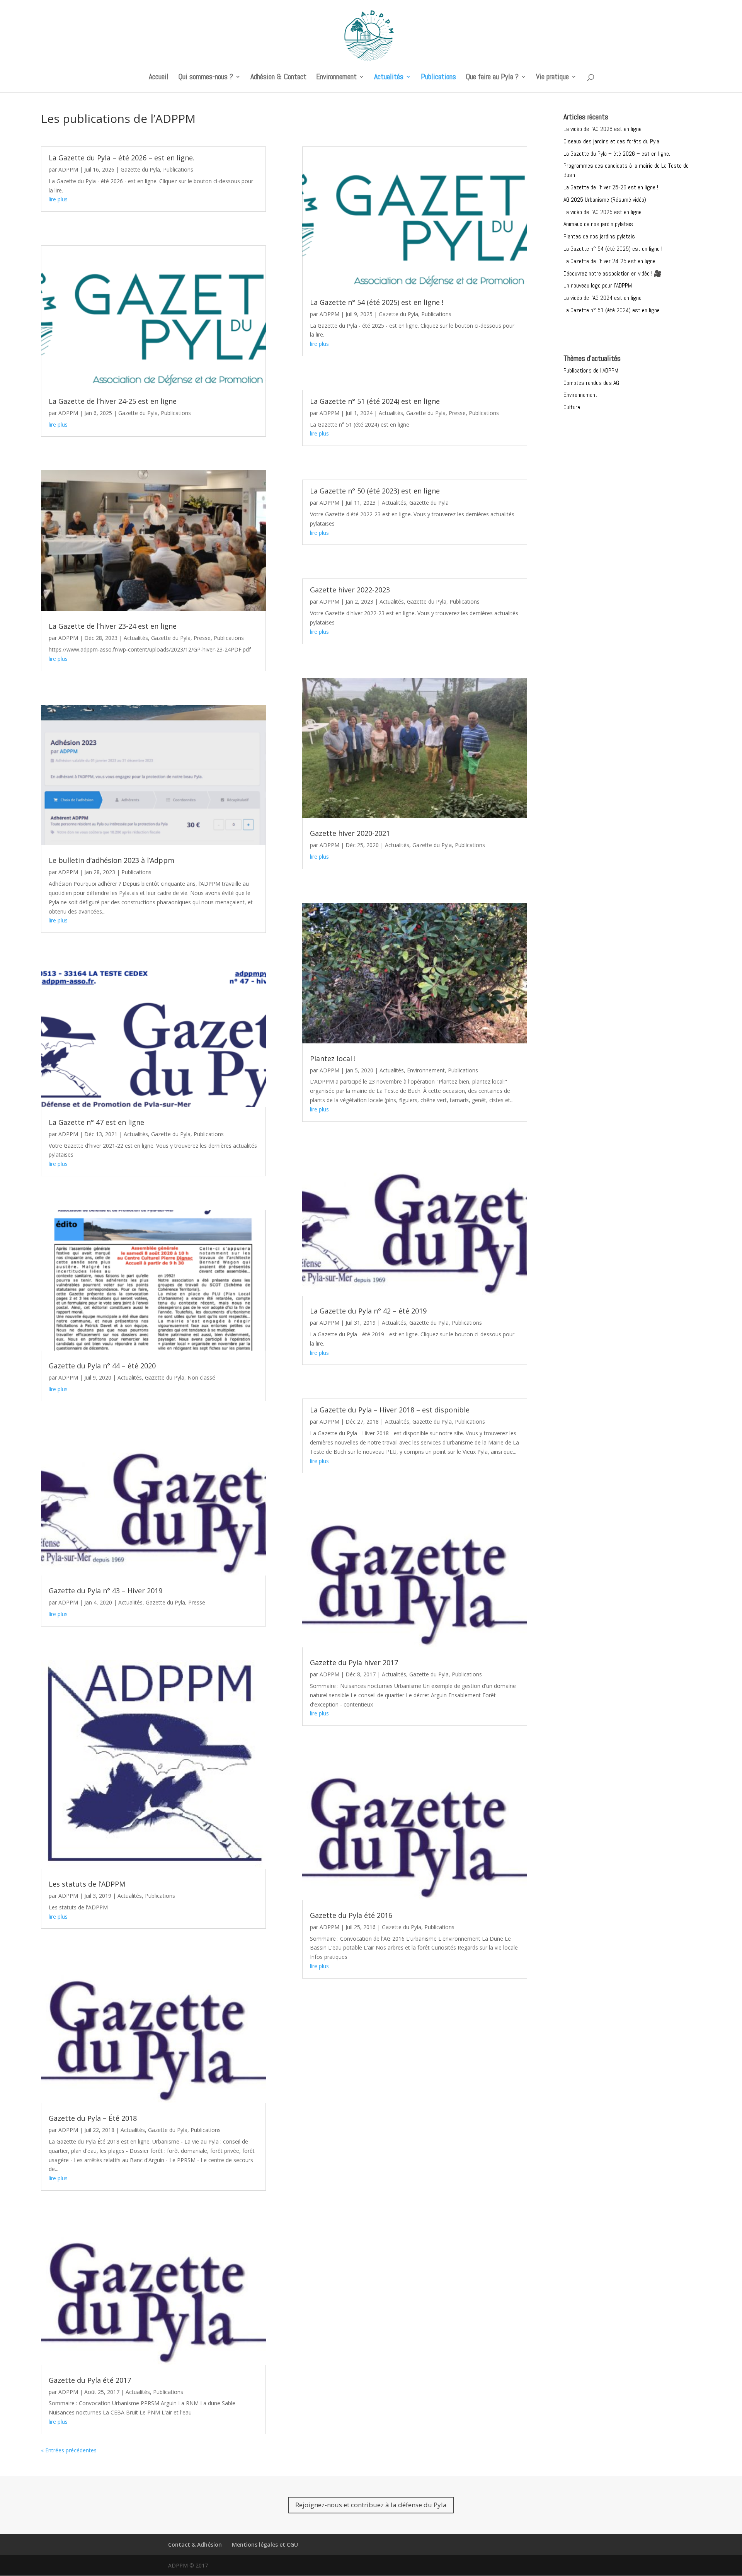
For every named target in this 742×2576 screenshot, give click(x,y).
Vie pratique (552, 78)
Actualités (389, 78)
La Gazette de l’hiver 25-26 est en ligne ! (611, 187)
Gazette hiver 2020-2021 (350, 833)
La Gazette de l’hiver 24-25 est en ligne (113, 401)
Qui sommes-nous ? (206, 78)
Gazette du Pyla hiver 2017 (354, 1662)
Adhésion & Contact (278, 78)
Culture (572, 407)
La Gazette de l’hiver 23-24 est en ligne (113, 626)
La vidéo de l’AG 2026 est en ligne (602, 129)
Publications (438, 78)
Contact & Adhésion (195, 2545)
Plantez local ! (333, 1058)
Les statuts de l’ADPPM (87, 1884)
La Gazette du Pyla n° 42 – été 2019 (368, 1311)
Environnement (336, 78)
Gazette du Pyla (140, 169)
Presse (202, 638)
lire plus (58, 199)
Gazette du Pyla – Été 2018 (93, 2118)
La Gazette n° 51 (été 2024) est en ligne (375, 401)
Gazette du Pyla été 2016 (351, 1915)
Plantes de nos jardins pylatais (599, 236)
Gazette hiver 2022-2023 (350, 590)
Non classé (201, 1377)
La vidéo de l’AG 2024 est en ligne (602, 298)
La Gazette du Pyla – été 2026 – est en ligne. (122, 158)
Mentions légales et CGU (265, 2545)
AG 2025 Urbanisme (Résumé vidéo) (605, 200)
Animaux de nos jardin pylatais (598, 224)
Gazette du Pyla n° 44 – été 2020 (102, 1366)
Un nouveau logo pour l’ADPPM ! (599, 285)
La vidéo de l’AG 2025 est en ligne (602, 212)
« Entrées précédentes (69, 2450)
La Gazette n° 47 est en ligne (96, 1122)
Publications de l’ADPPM (591, 370)
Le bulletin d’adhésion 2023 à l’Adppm (111, 860)
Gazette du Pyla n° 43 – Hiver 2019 (106, 1591)
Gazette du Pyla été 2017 (90, 2380)
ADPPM (68, 169)
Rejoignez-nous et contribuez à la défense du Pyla (371, 2505)
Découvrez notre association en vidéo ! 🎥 (613, 273)
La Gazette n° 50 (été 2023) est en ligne (375, 491)
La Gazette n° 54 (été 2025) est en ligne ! (377, 302)
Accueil (159, 78)
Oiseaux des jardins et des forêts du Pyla (611, 141)
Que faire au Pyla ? (492, 78)
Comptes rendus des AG (591, 383)
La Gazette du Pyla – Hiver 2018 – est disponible (390, 1410)
